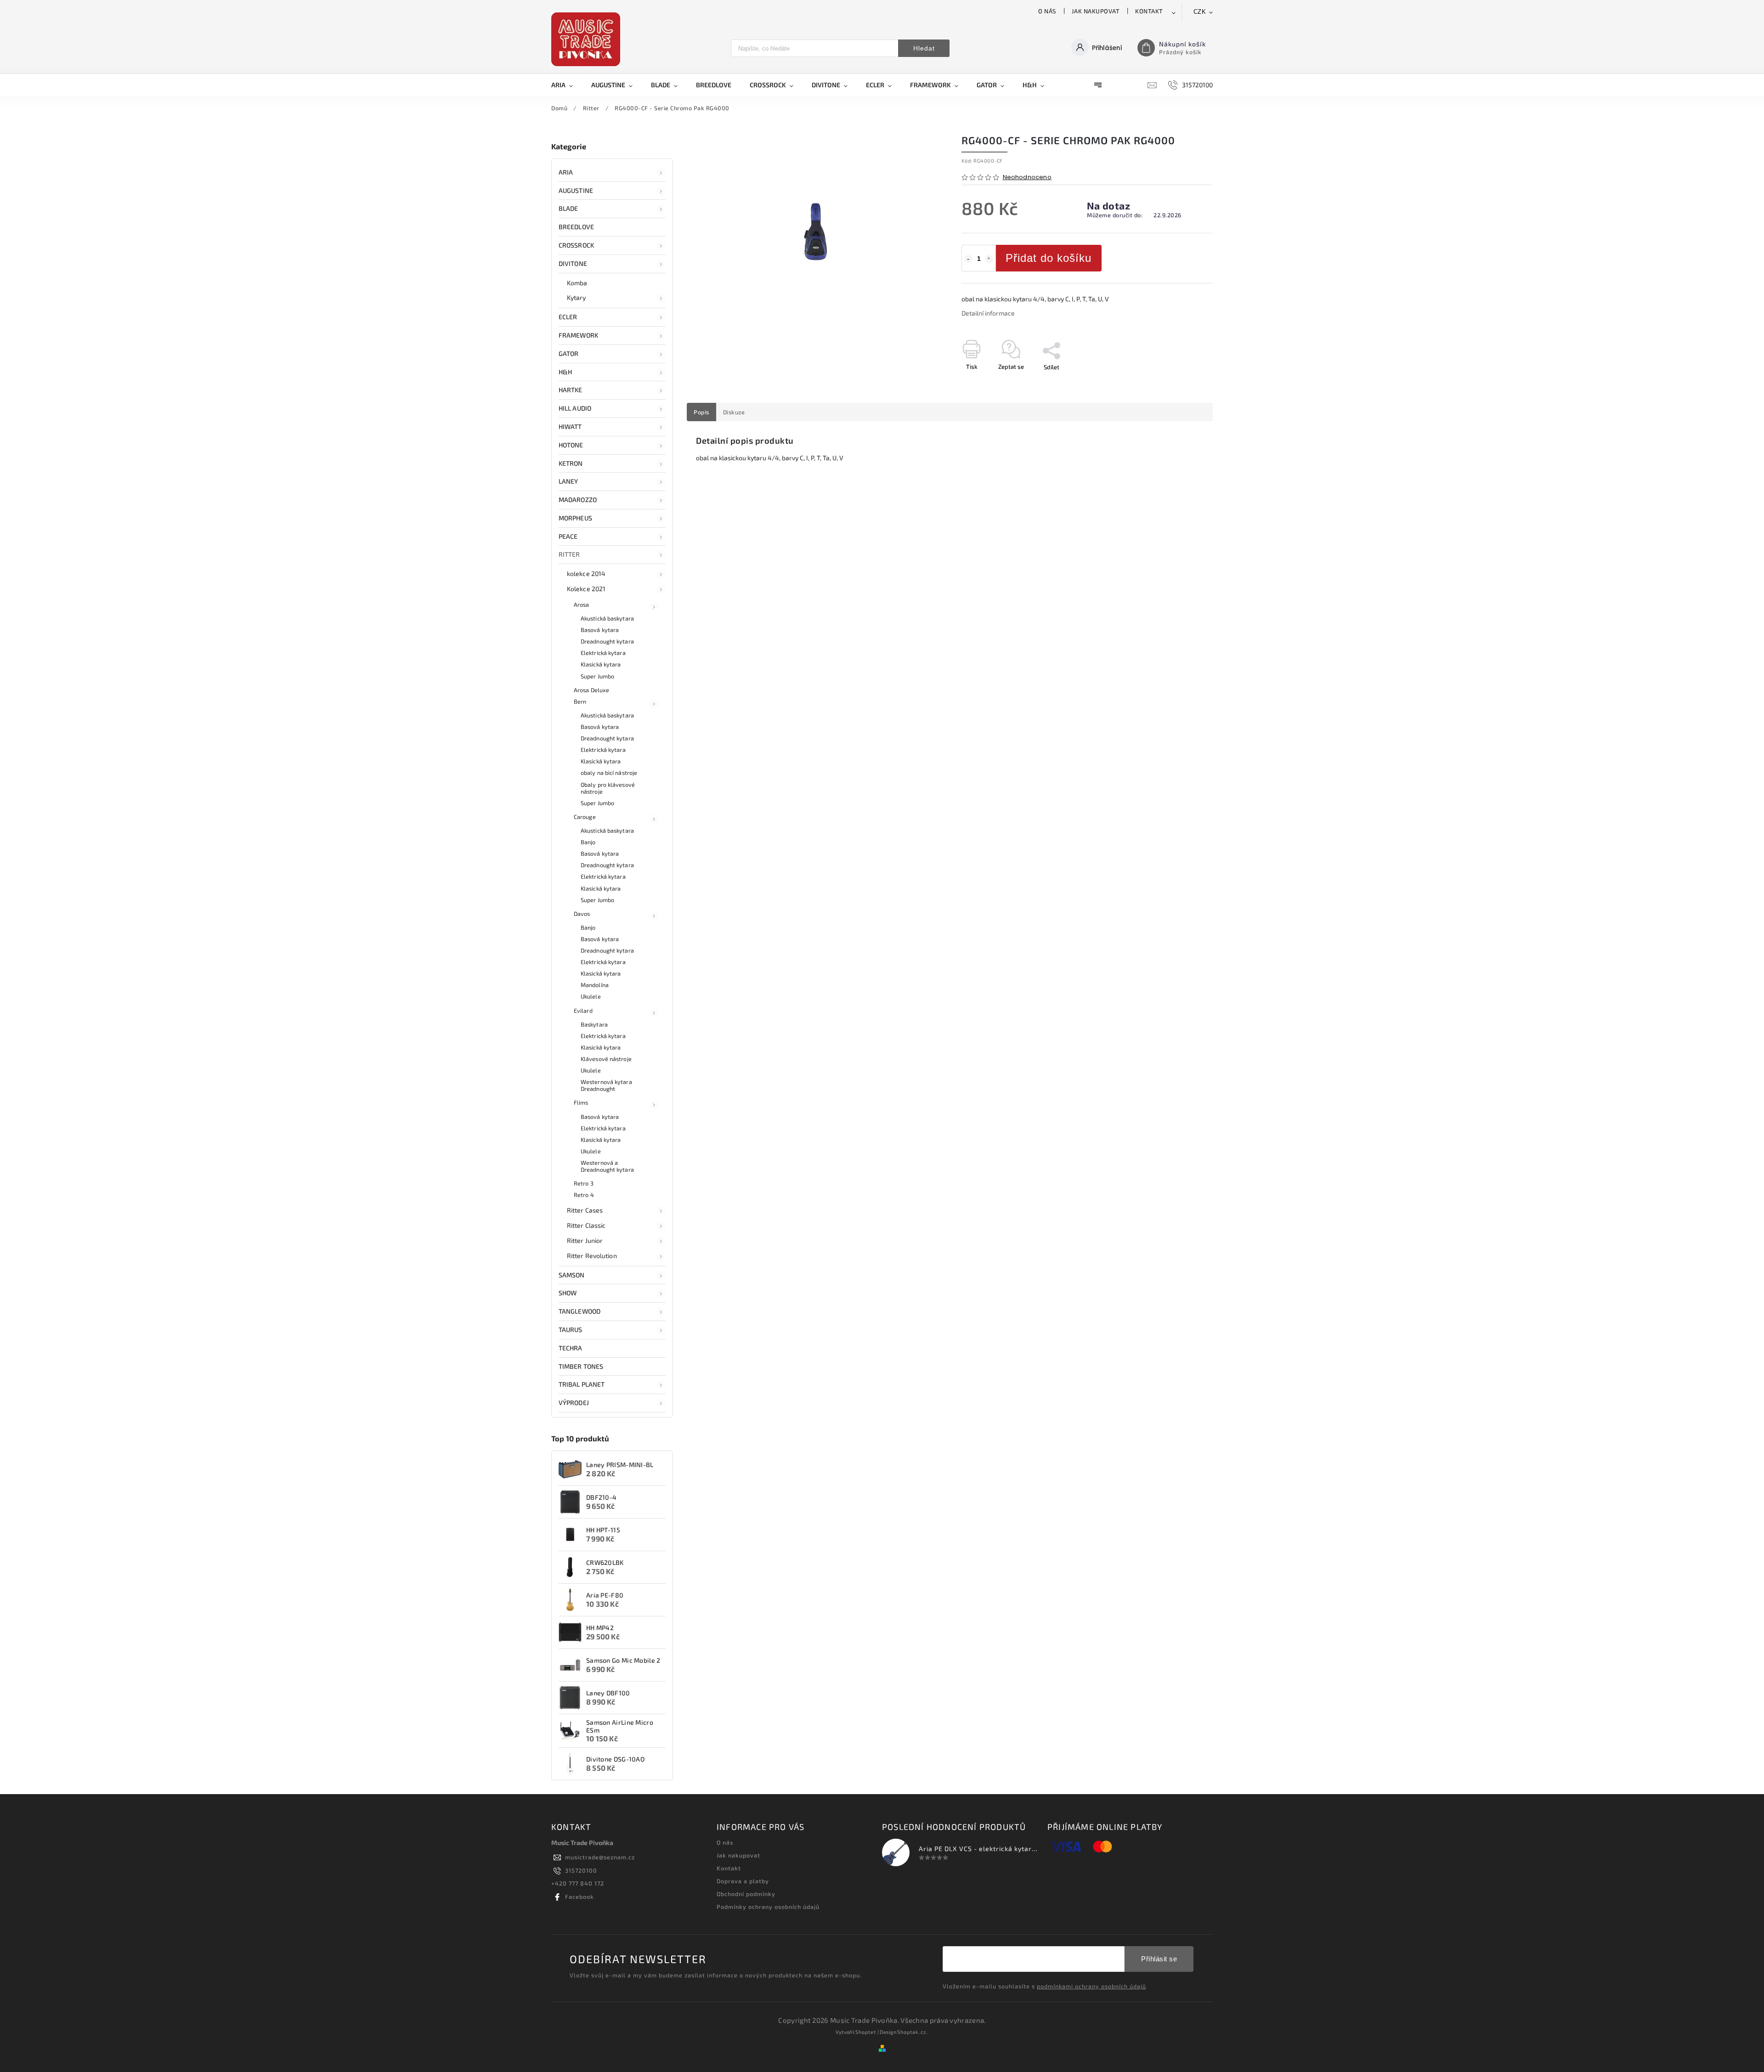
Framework (578, 335)
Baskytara (594, 1024)
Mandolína (595, 985)
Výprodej (574, 1403)
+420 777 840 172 (578, 1883)
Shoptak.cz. (913, 2032)
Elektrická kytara (603, 653)
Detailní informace (988, 313)
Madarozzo (578, 500)
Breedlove (576, 227)
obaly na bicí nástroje (609, 773)
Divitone (573, 263)
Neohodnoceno (1027, 178)
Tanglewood (580, 1311)
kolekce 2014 (586, 573)
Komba (577, 283)
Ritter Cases (585, 1210)
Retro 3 (584, 1183)
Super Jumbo (597, 676)
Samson (572, 1275)
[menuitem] (567, 85)
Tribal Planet (582, 1384)
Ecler (568, 317)
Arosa (582, 604)
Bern (580, 701)
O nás (1047, 11)
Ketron (571, 463)
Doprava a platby (743, 1881)
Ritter (569, 554)
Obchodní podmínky (746, 1894)
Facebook (580, 1897)
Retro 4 (584, 1195)
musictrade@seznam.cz (600, 1857)
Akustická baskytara (607, 618)
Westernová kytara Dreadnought (606, 1085)
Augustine (576, 190)
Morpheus (575, 518)
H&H (565, 372)
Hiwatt (570, 426)
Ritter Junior (585, 1240)
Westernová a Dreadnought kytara (607, 1166)
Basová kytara (600, 630)
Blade (568, 208)
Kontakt (1149, 11)
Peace (568, 536)
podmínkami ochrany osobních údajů (1091, 1986)
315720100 (581, 1870)
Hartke (571, 390)
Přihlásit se (1159, 1959)
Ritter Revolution (592, 1256)
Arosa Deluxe (591, 690)
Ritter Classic (586, 1225)
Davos (582, 914)
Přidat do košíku (1049, 258)
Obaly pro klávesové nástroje (608, 788)
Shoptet (866, 2032)
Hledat (924, 48)
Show (568, 1293)
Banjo (588, 842)
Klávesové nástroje (606, 1059)
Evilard (583, 1011)
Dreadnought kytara (607, 641)
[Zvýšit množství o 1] (989, 259)
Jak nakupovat (1096, 11)
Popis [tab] (701, 412)
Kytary (577, 297)
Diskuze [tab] (734, 412)
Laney (568, 481)
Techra (571, 1348)
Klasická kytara (601, 664)
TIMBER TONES (581, 1366)
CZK (1200, 12)
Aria (566, 172)
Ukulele (591, 996)
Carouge (585, 817)
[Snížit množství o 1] (968, 259)
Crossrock (576, 245)
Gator (569, 353)
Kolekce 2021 (586, 589)
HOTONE (571, 445)
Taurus (571, 1330)
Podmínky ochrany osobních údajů (768, 1907)
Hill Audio (575, 408)
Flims (581, 1102)
